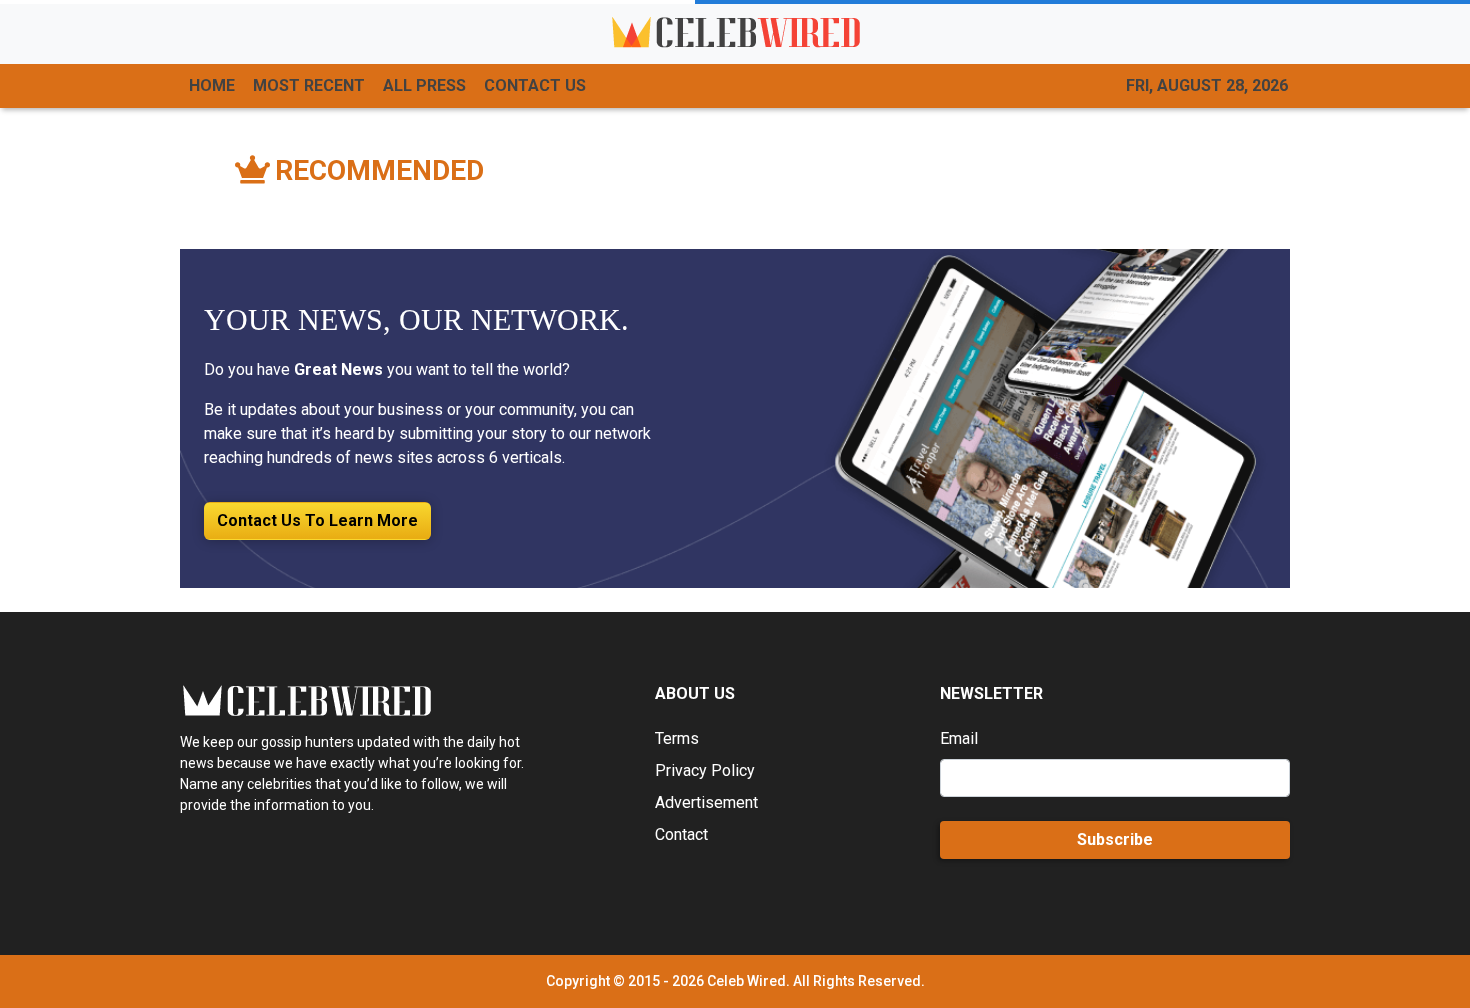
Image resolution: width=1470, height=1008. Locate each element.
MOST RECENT (309, 85)
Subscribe (1115, 839)
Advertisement (706, 802)
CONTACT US (535, 85)
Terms (677, 738)
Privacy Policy (705, 770)
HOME (212, 85)
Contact (681, 834)
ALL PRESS (424, 85)
